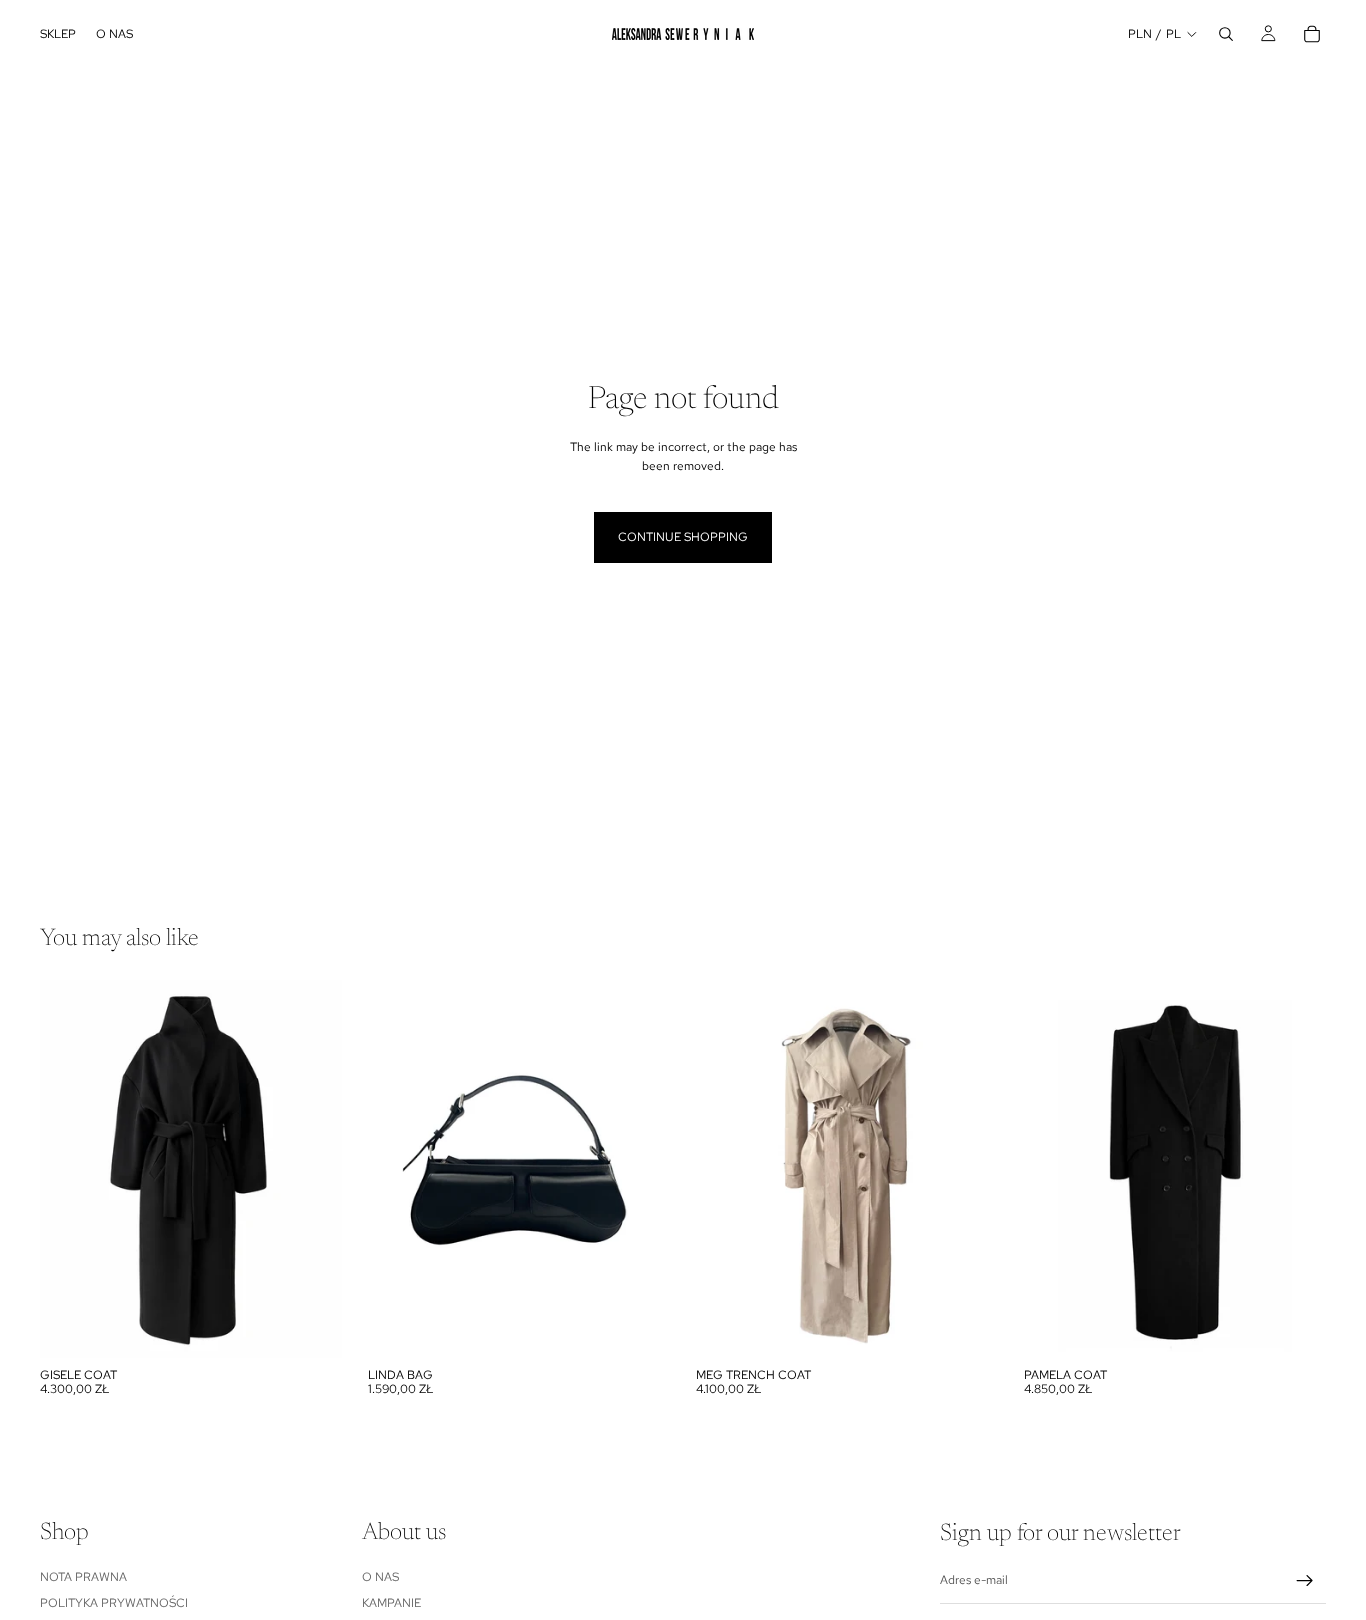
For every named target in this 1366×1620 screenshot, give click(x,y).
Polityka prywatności (114, 1603)
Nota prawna (83, 1576)
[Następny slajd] (312, 1169)
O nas (380, 1576)
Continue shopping (683, 537)
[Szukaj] (1226, 34)
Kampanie (391, 1603)
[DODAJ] (311, 1327)
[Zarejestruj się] (1305, 1581)
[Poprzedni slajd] (70, 1169)
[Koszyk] (1312, 34)
